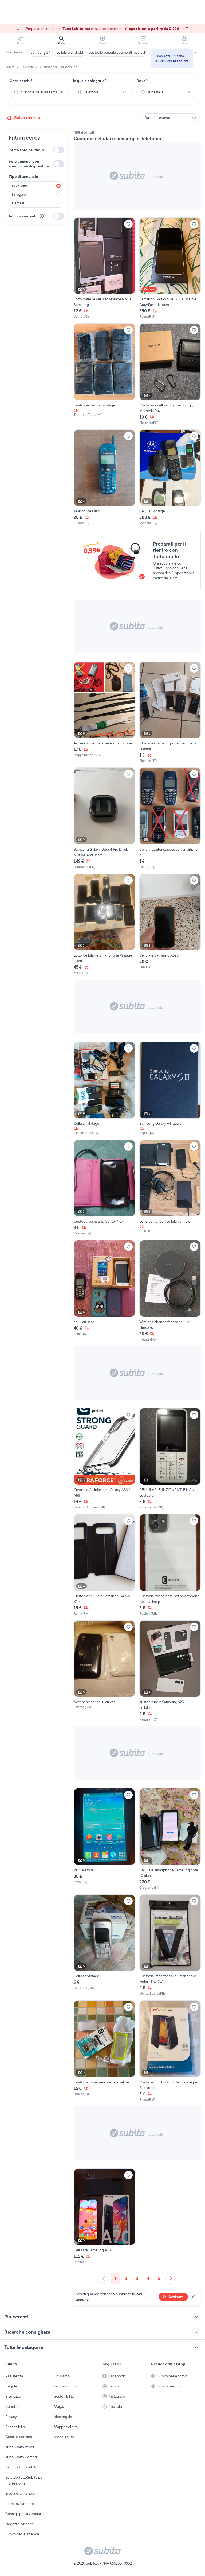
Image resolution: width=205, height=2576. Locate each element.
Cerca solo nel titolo (26, 150)
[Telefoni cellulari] (104, 478)
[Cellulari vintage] (170, 478)
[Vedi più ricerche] (195, 52)
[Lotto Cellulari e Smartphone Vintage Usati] (104, 925)
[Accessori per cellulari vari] (104, 1671)
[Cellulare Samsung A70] (104, 2217)
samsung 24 (41, 52)
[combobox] (39, 92)
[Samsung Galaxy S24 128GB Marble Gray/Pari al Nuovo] (170, 268)
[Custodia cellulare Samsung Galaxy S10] (104, 1565)
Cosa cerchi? (21, 81)
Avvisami (176, 2297)
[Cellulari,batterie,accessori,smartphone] (170, 818)
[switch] (58, 150)
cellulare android (70, 52)
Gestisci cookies (19, 2437)
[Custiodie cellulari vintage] (104, 374)
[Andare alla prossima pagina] (171, 2278)
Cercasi (18, 203)
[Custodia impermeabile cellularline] (104, 2051)
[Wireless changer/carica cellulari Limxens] (170, 1291)
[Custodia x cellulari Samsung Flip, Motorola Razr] (170, 374)
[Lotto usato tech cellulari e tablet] (170, 1188)
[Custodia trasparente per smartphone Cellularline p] (170, 1565)
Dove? (142, 81)
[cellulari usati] (104, 1291)
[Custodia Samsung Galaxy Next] (104, 1188)
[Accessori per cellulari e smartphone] (104, 713)
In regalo (19, 194)
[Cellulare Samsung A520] (170, 925)
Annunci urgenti (22, 216)
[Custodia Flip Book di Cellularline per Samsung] (170, 2051)
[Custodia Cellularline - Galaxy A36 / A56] (104, 1459)
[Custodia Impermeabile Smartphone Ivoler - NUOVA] (170, 1945)
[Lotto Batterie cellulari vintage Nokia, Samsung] (104, 268)
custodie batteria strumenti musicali (117, 52)
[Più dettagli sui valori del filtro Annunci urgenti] (42, 216)
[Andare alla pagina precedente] (104, 2278)
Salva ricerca (27, 118)
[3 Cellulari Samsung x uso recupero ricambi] (170, 713)
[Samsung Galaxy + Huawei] (170, 1089)
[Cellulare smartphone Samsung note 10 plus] (170, 1839)
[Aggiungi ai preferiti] (128, 224)
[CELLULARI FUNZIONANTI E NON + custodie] (170, 1459)
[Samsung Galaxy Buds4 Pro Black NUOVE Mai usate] (104, 818)
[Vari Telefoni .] (104, 1839)
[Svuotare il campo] (62, 92)
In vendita (20, 186)
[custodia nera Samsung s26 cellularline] (170, 1671)
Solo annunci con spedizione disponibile (29, 164)
